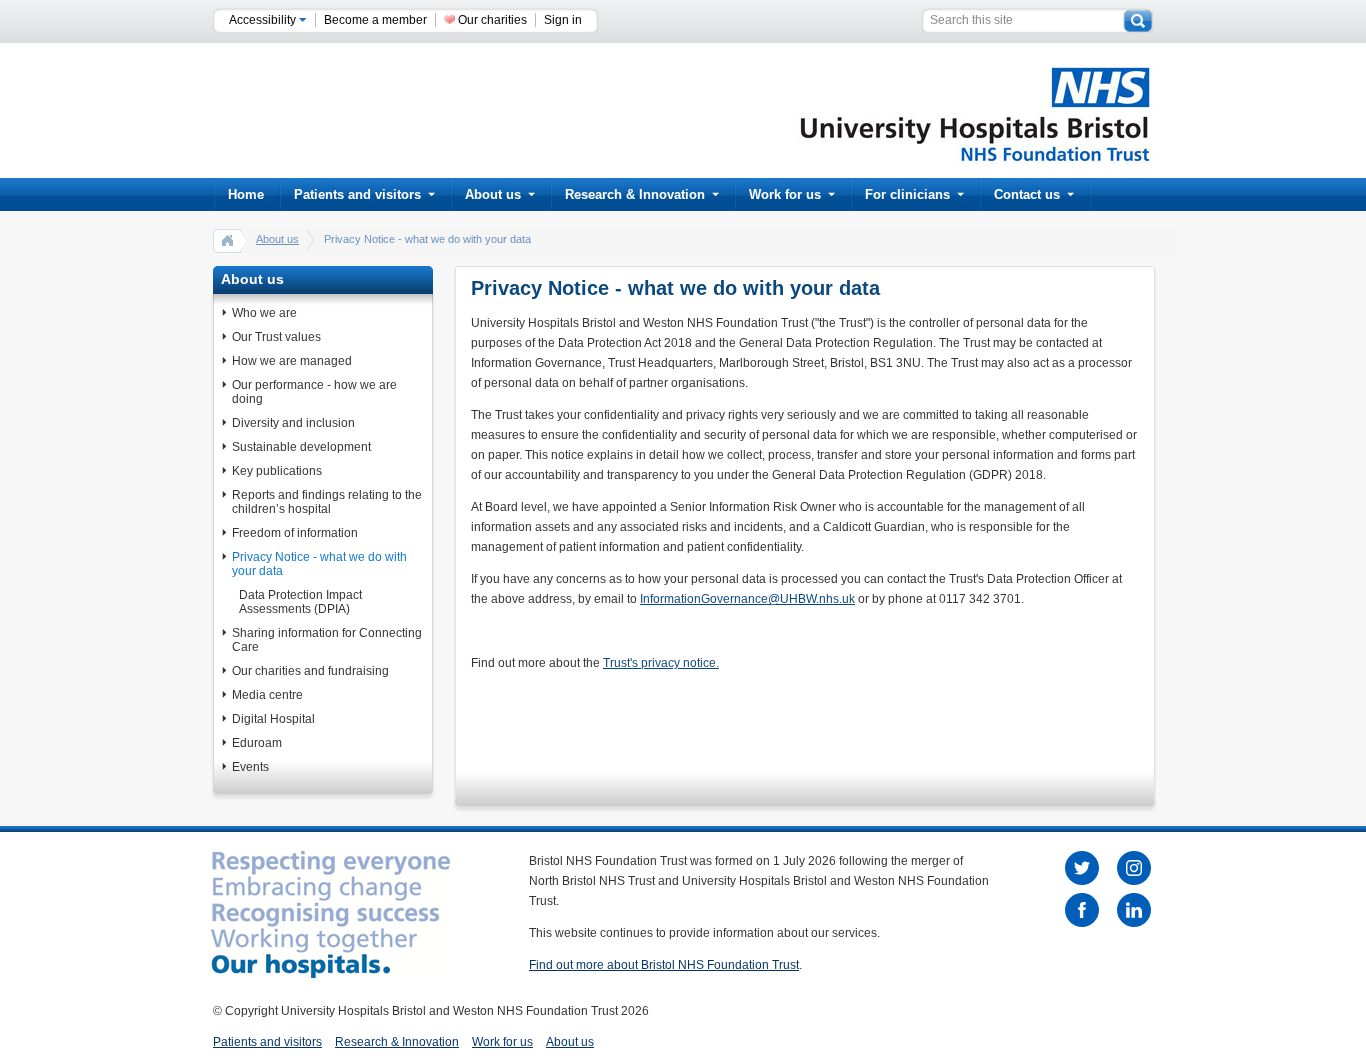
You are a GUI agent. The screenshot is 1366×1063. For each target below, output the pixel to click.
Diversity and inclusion (293, 423)
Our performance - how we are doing (314, 392)
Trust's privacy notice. (661, 663)
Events (250, 767)
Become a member (375, 20)
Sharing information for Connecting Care (327, 640)
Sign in (563, 20)
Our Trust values (276, 337)
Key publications (277, 471)
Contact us (1027, 194)
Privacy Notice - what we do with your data (319, 564)
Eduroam (257, 743)
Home (246, 194)
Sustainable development (301, 447)
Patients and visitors (357, 194)
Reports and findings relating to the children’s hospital (327, 502)
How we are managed (292, 361)
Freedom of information (295, 533)
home (228, 240)
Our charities (492, 20)
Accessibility (264, 20)
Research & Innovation (635, 194)
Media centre (267, 695)
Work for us (785, 194)
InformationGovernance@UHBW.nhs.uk (747, 599)
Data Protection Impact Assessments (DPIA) (300, 602)
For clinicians (907, 194)
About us (493, 194)
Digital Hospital (273, 719)
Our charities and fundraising (310, 671)
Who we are (264, 313)
